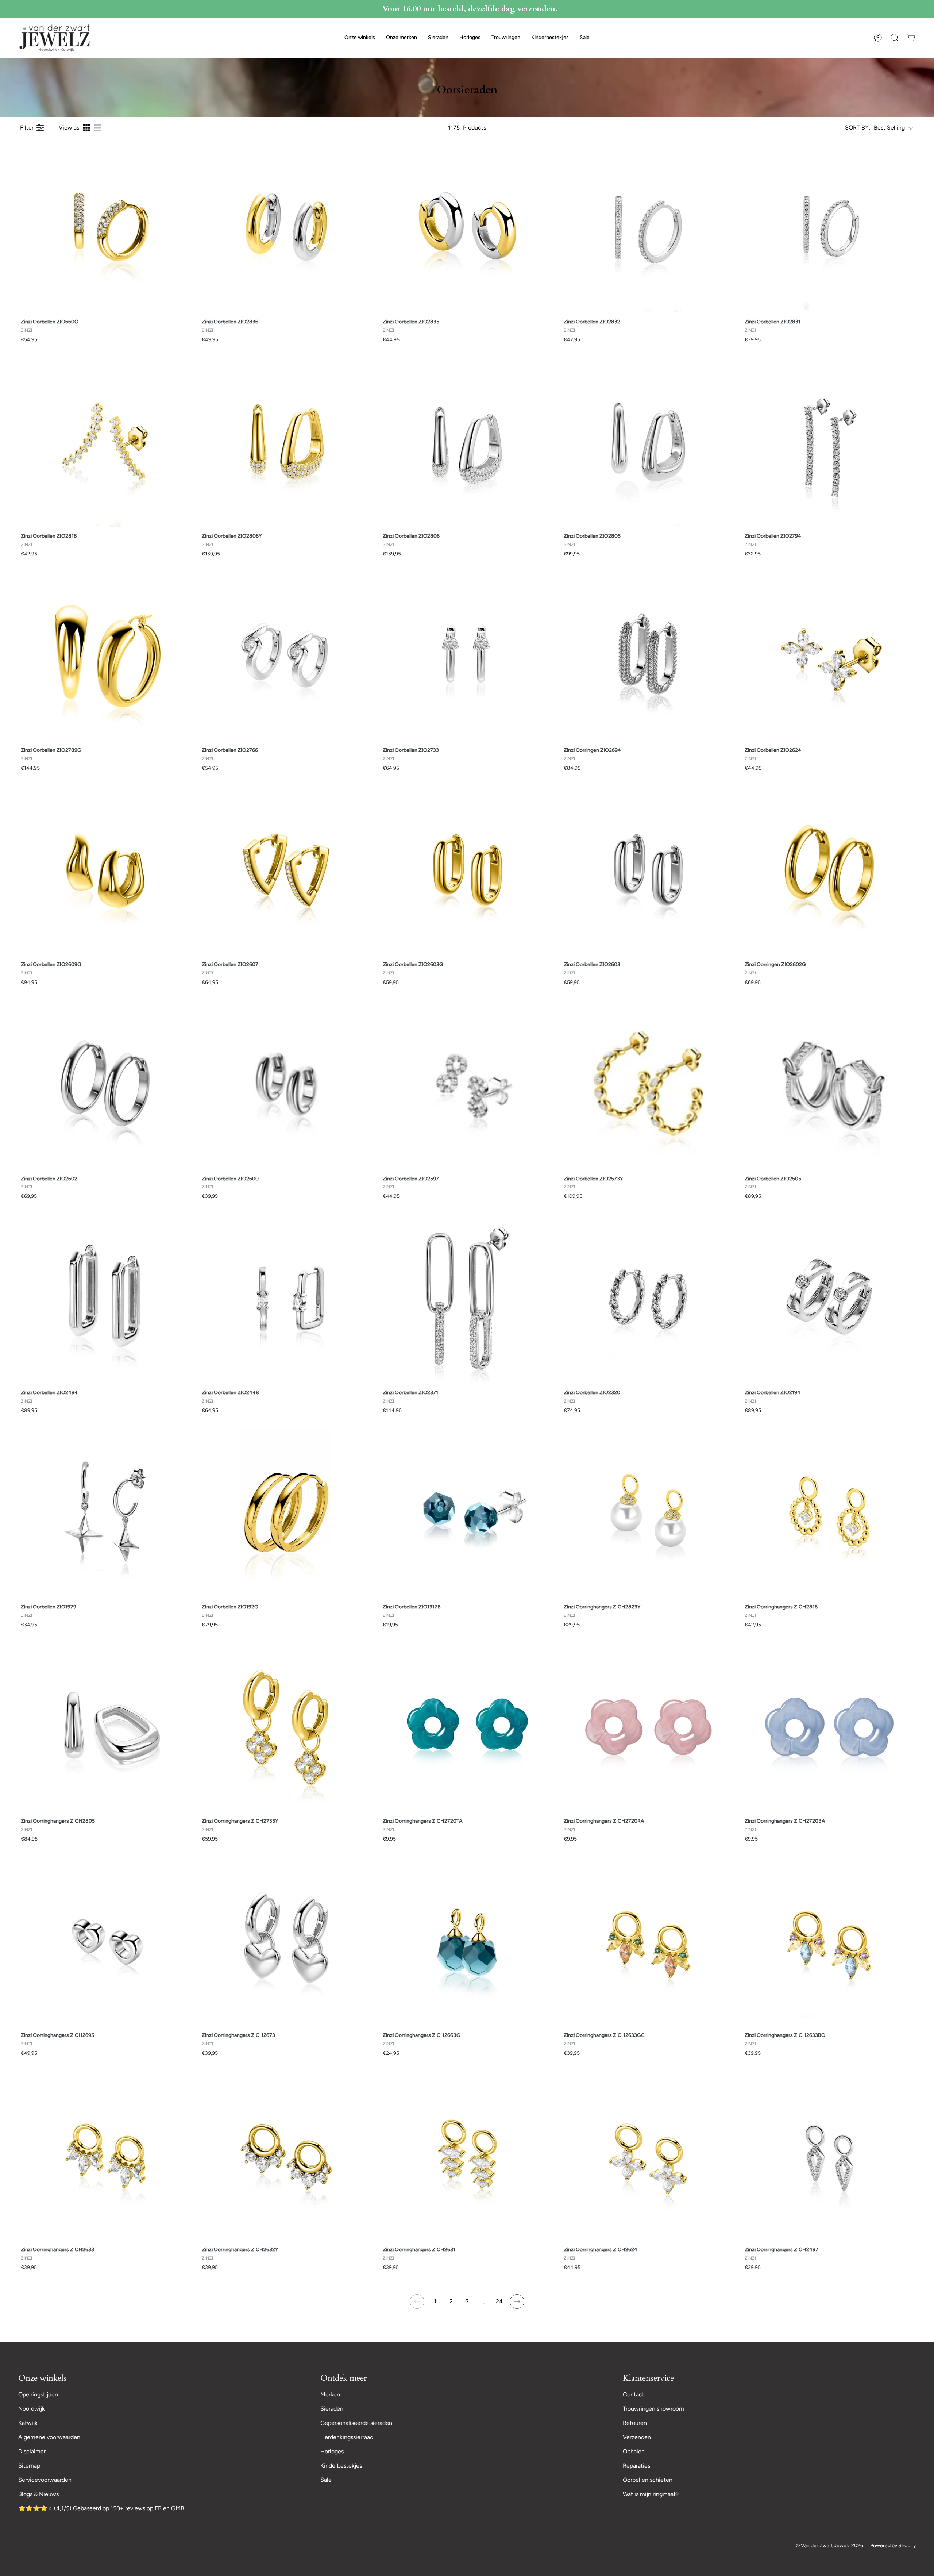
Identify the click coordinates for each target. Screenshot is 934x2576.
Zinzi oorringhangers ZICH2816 (781, 1607)
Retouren (635, 2423)
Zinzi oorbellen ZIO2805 (592, 536)
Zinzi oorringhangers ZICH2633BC (785, 2035)
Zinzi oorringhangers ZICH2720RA (604, 1821)
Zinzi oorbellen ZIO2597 (411, 1179)
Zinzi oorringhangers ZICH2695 (57, 2035)
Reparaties (636, 2466)
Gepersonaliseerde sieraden (356, 2423)
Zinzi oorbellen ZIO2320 (592, 1393)
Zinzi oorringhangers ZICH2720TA (423, 1821)
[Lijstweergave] (97, 128)
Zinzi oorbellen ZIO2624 (773, 750)
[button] (360, 38)
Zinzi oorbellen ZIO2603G (413, 964)
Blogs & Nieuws (38, 2494)
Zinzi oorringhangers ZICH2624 (601, 2250)
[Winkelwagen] (911, 38)
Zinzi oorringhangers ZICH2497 (781, 2250)
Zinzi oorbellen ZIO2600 (230, 1179)
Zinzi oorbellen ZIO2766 (230, 750)
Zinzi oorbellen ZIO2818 (49, 536)
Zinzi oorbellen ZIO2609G (51, 964)
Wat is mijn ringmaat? (651, 2494)
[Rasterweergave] (86, 128)
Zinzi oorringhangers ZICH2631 (419, 2250)
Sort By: (858, 128)
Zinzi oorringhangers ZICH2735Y (240, 1821)
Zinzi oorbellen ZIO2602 (49, 1179)
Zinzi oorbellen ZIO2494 (49, 1393)
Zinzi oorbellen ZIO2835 (411, 322)
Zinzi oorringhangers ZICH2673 (238, 2035)
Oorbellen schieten (648, 2480)
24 (499, 2301)
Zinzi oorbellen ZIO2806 (411, 536)
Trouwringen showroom (653, 2409)
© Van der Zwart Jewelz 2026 (829, 2546)
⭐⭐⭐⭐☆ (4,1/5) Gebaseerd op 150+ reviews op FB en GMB (101, 2508)
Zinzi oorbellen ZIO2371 (410, 1393)
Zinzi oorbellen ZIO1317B (412, 1607)
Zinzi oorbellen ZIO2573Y (593, 1179)
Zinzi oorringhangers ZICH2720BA (785, 1821)
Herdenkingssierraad (347, 2437)
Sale (326, 2480)
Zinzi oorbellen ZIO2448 (230, 1393)
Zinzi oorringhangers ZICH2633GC (604, 2035)
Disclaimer (32, 2451)
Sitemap (29, 2466)
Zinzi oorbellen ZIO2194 (773, 1393)
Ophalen (634, 2451)
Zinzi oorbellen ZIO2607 (230, 964)
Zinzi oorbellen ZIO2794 (773, 536)
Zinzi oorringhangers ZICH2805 (58, 1821)
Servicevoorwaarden (45, 2480)
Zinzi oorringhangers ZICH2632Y (240, 2250)
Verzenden (637, 2437)
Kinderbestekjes (341, 2466)
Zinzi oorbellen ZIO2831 (773, 322)
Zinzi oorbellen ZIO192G (230, 1607)
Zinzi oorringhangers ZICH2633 (57, 2250)
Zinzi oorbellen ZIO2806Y (232, 536)
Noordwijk (32, 2409)
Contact (634, 2394)
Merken (330, 2394)
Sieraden (332, 2409)
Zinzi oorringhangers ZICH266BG (422, 2035)
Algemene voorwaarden (49, 2437)
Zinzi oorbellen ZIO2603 (592, 964)
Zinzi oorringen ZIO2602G (775, 964)
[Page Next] (517, 2302)
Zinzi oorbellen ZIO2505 (773, 1179)
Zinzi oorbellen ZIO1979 (49, 1607)
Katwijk (28, 2423)
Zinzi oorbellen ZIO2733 (411, 750)
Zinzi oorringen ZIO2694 (592, 750)
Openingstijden (38, 2394)
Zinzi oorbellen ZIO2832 (592, 322)
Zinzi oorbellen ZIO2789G (51, 750)
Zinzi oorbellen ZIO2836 (230, 322)
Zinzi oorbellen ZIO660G (50, 322)
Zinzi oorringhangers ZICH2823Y (602, 1607)
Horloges (332, 2451)
